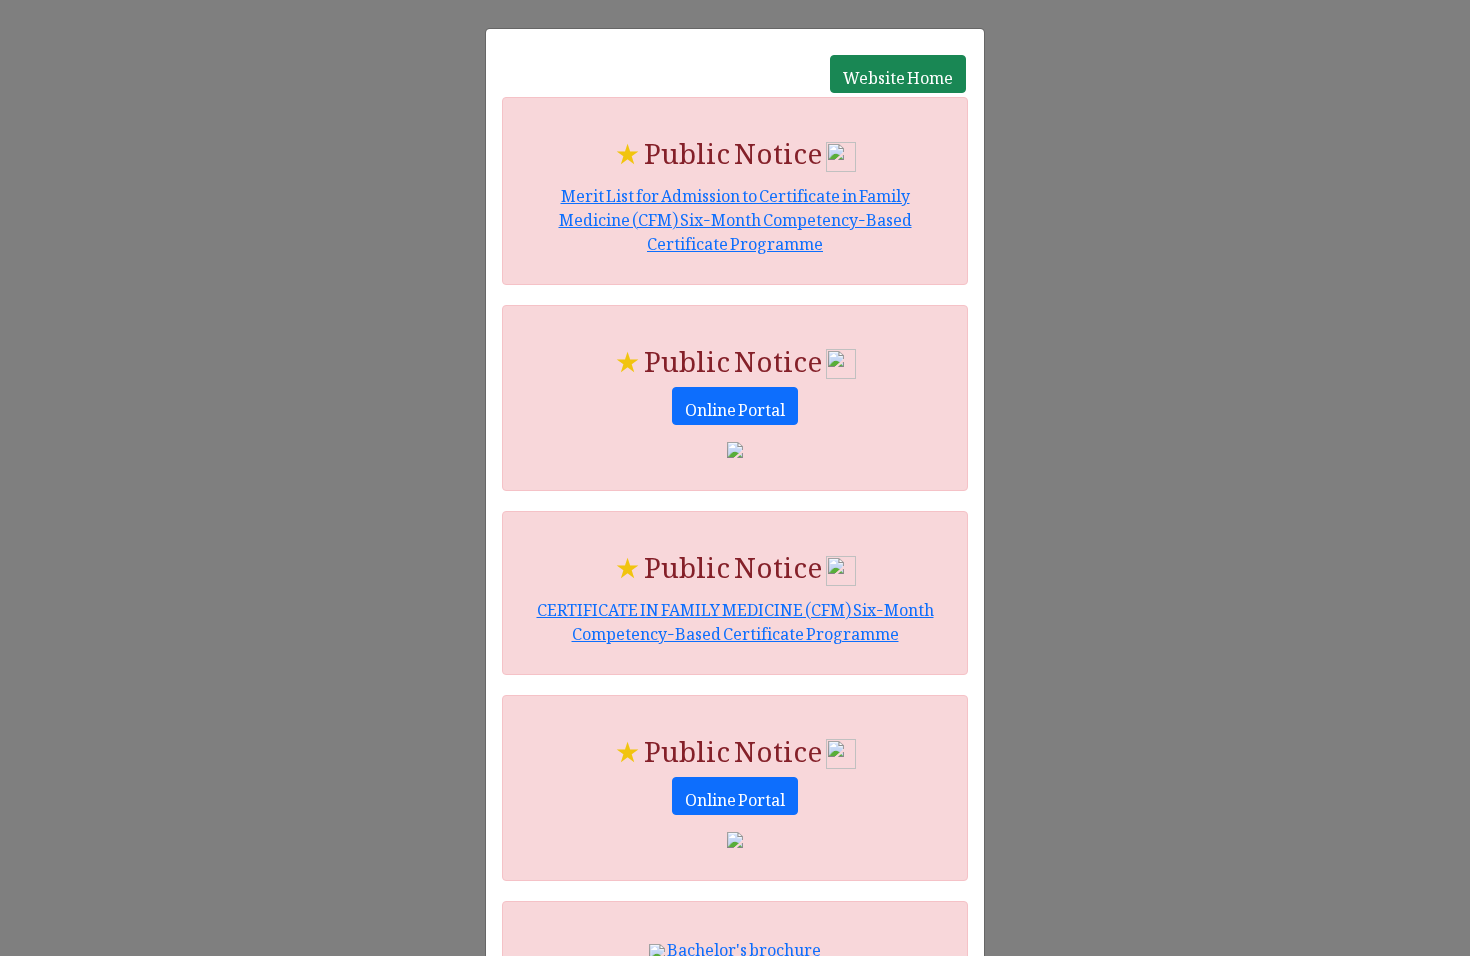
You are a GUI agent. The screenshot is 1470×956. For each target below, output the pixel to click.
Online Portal (735, 406)
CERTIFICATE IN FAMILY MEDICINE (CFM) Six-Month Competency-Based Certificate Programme (735, 618)
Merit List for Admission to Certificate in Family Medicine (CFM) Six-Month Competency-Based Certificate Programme (735, 216)
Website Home (898, 74)
